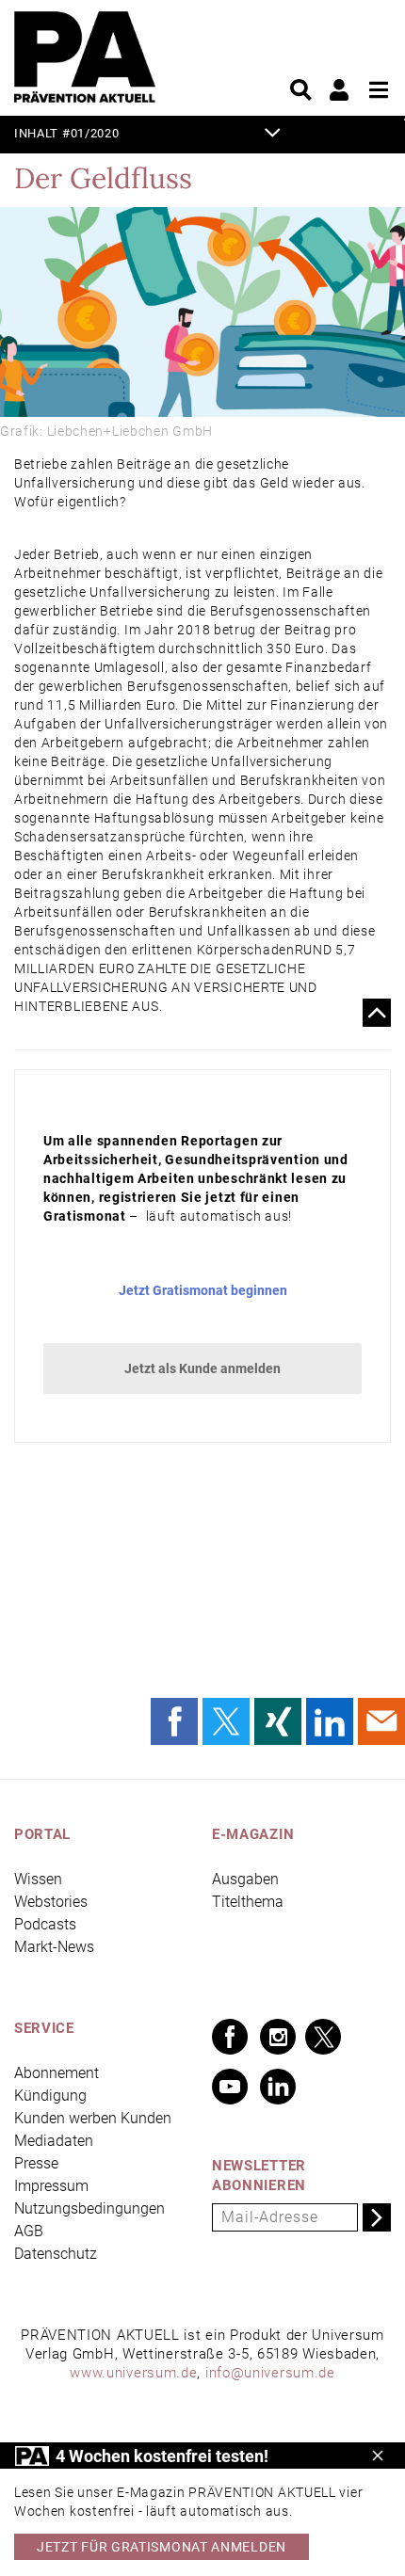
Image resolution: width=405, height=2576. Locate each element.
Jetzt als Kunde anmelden (202, 1368)
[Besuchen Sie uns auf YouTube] (230, 2087)
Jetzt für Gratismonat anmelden (162, 2547)
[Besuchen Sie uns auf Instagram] (278, 2037)
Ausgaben (245, 1879)
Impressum (51, 2186)
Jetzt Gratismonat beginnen (203, 1290)
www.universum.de (133, 2373)
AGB (29, 2231)
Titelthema (248, 1902)
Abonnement (57, 2073)
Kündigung (50, 2096)
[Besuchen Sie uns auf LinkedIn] (278, 2087)
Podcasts (45, 1924)
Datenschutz (56, 2254)
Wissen (38, 1879)
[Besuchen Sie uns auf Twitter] (323, 2037)
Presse (36, 2163)
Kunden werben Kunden (93, 2118)
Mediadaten (54, 2141)
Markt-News (54, 1947)
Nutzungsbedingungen (89, 2208)
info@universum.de (270, 2373)
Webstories (51, 1902)
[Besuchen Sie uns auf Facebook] (230, 2037)
